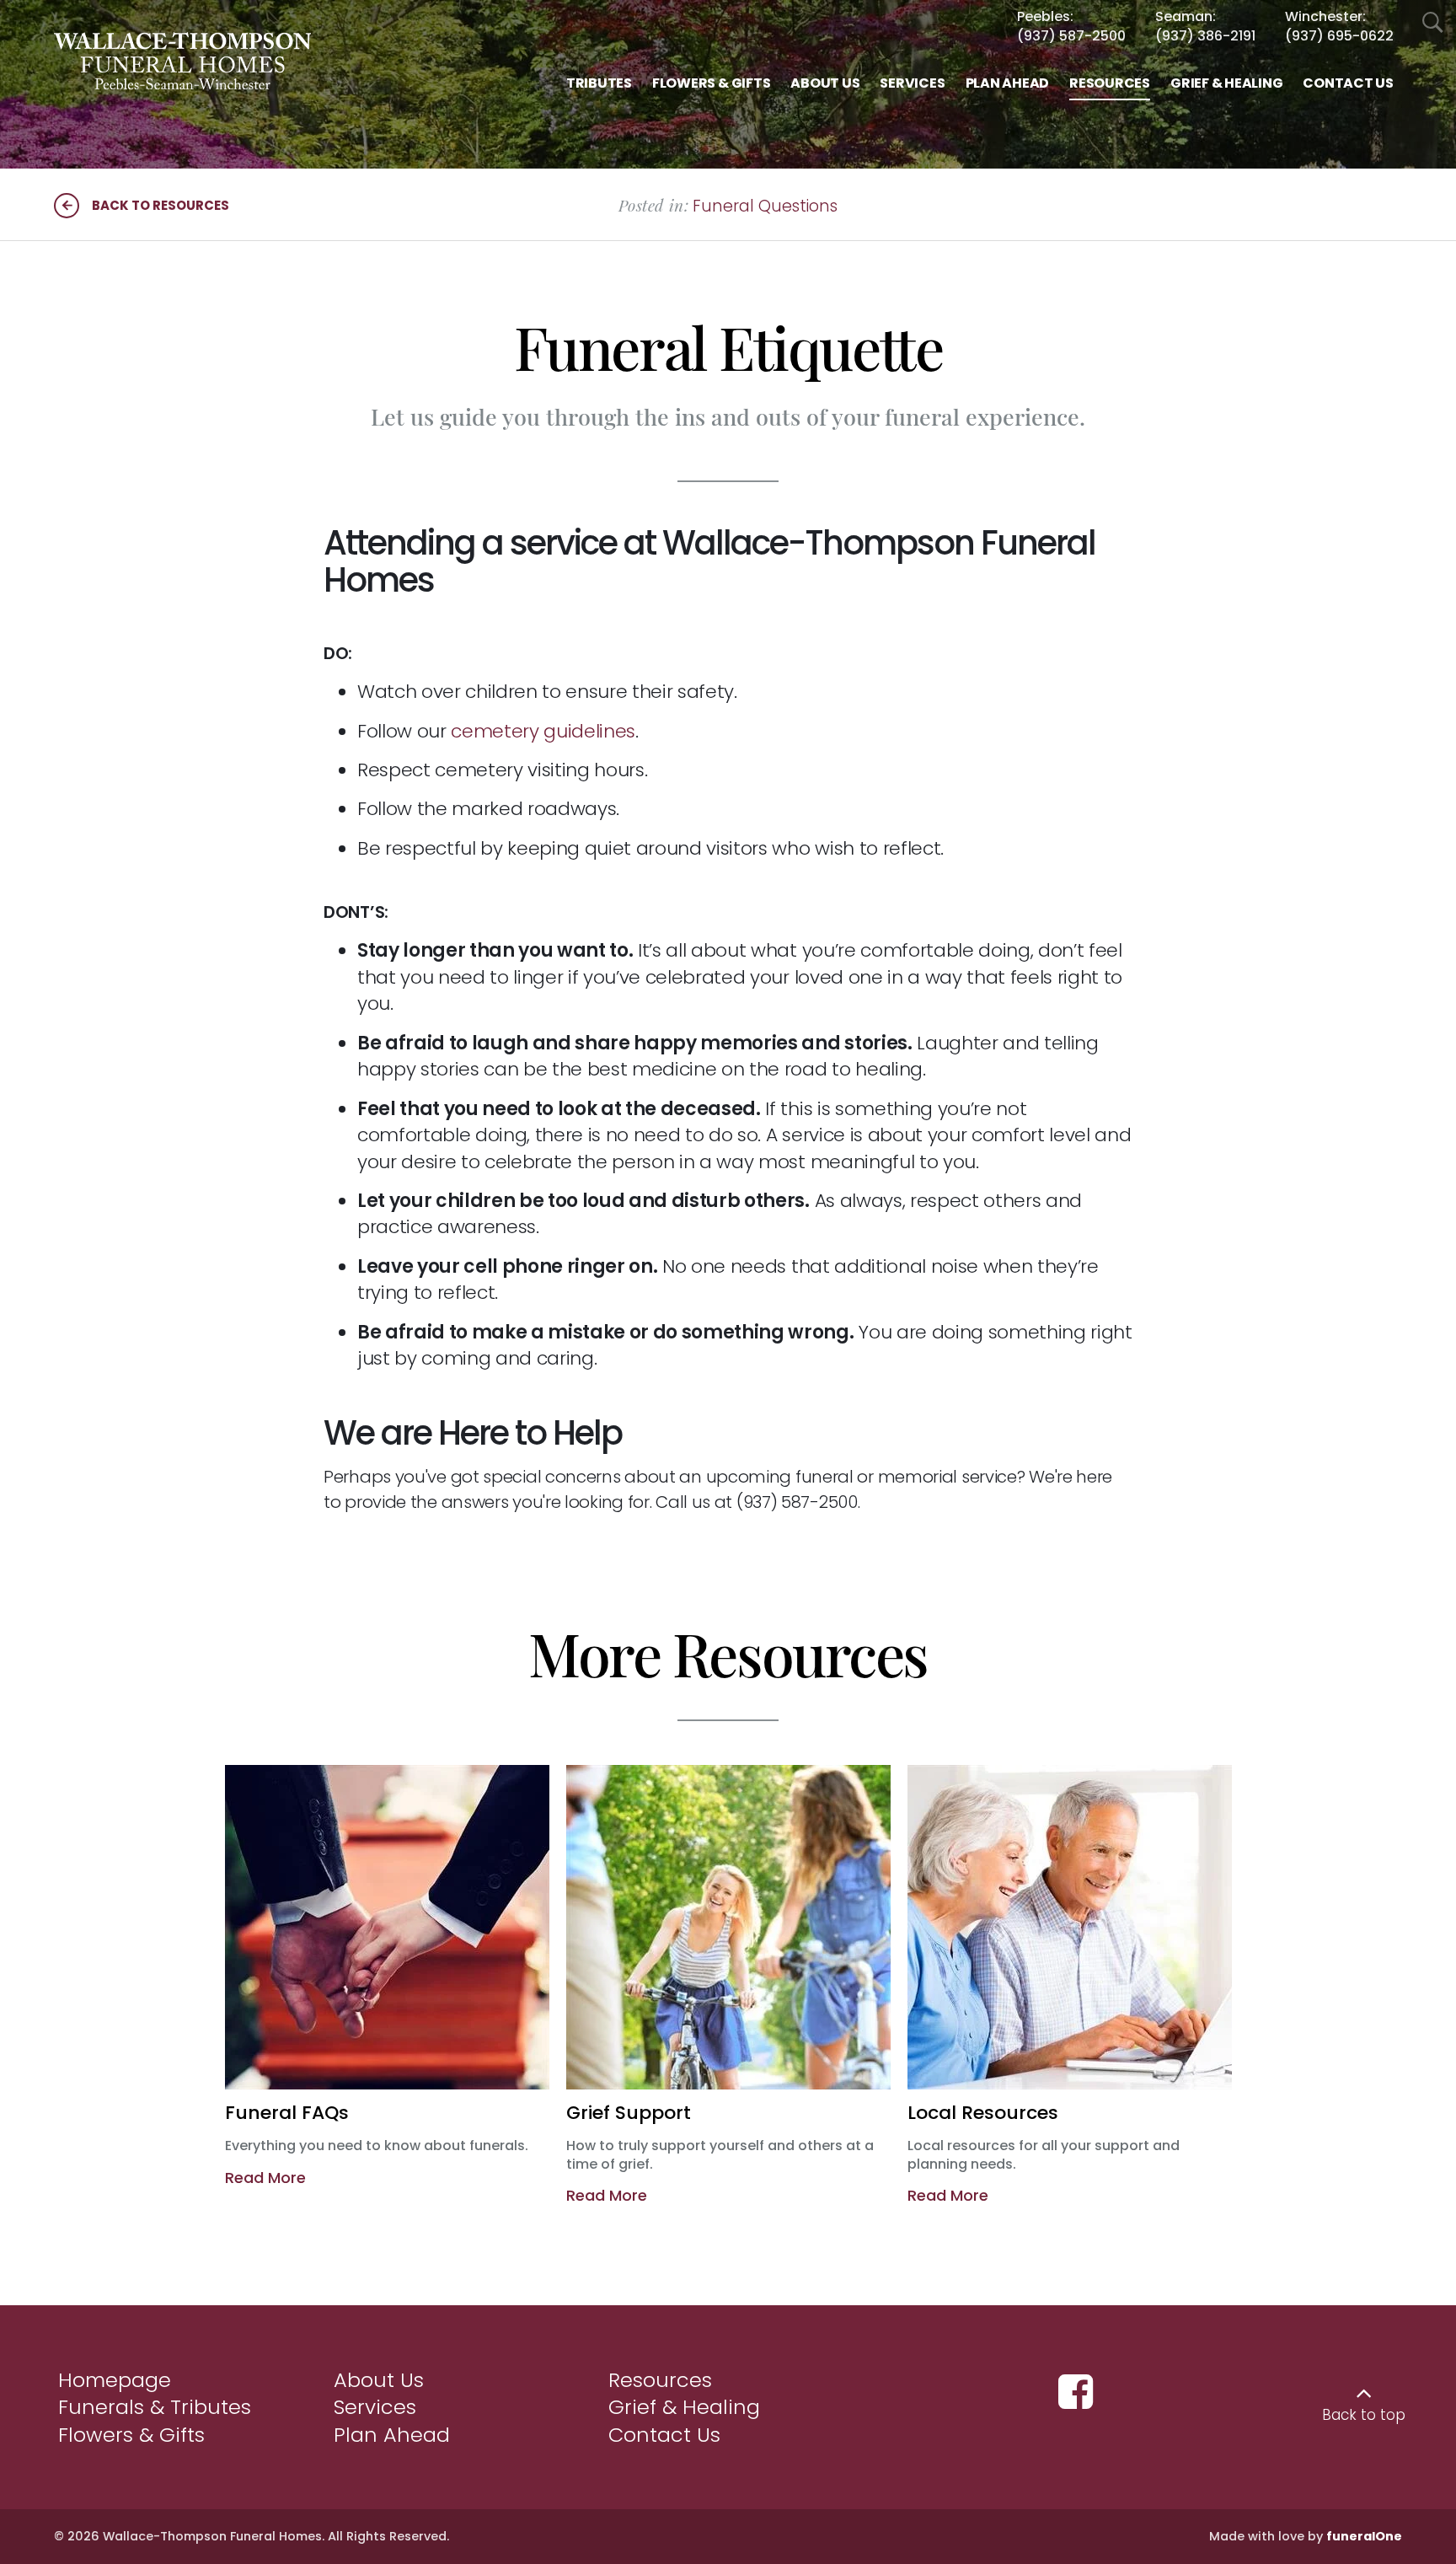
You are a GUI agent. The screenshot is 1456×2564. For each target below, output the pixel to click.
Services (375, 2407)
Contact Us (664, 2435)
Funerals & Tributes (155, 2407)
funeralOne (1364, 2536)
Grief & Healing (684, 2407)
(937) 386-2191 (1205, 36)
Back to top (1364, 2415)
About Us (379, 2380)
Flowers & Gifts (131, 2435)
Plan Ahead (392, 2435)
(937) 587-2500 (1071, 36)
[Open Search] (1433, 23)
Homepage (115, 2380)
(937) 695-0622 (1339, 36)
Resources (660, 2380)
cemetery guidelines (543, 731)
